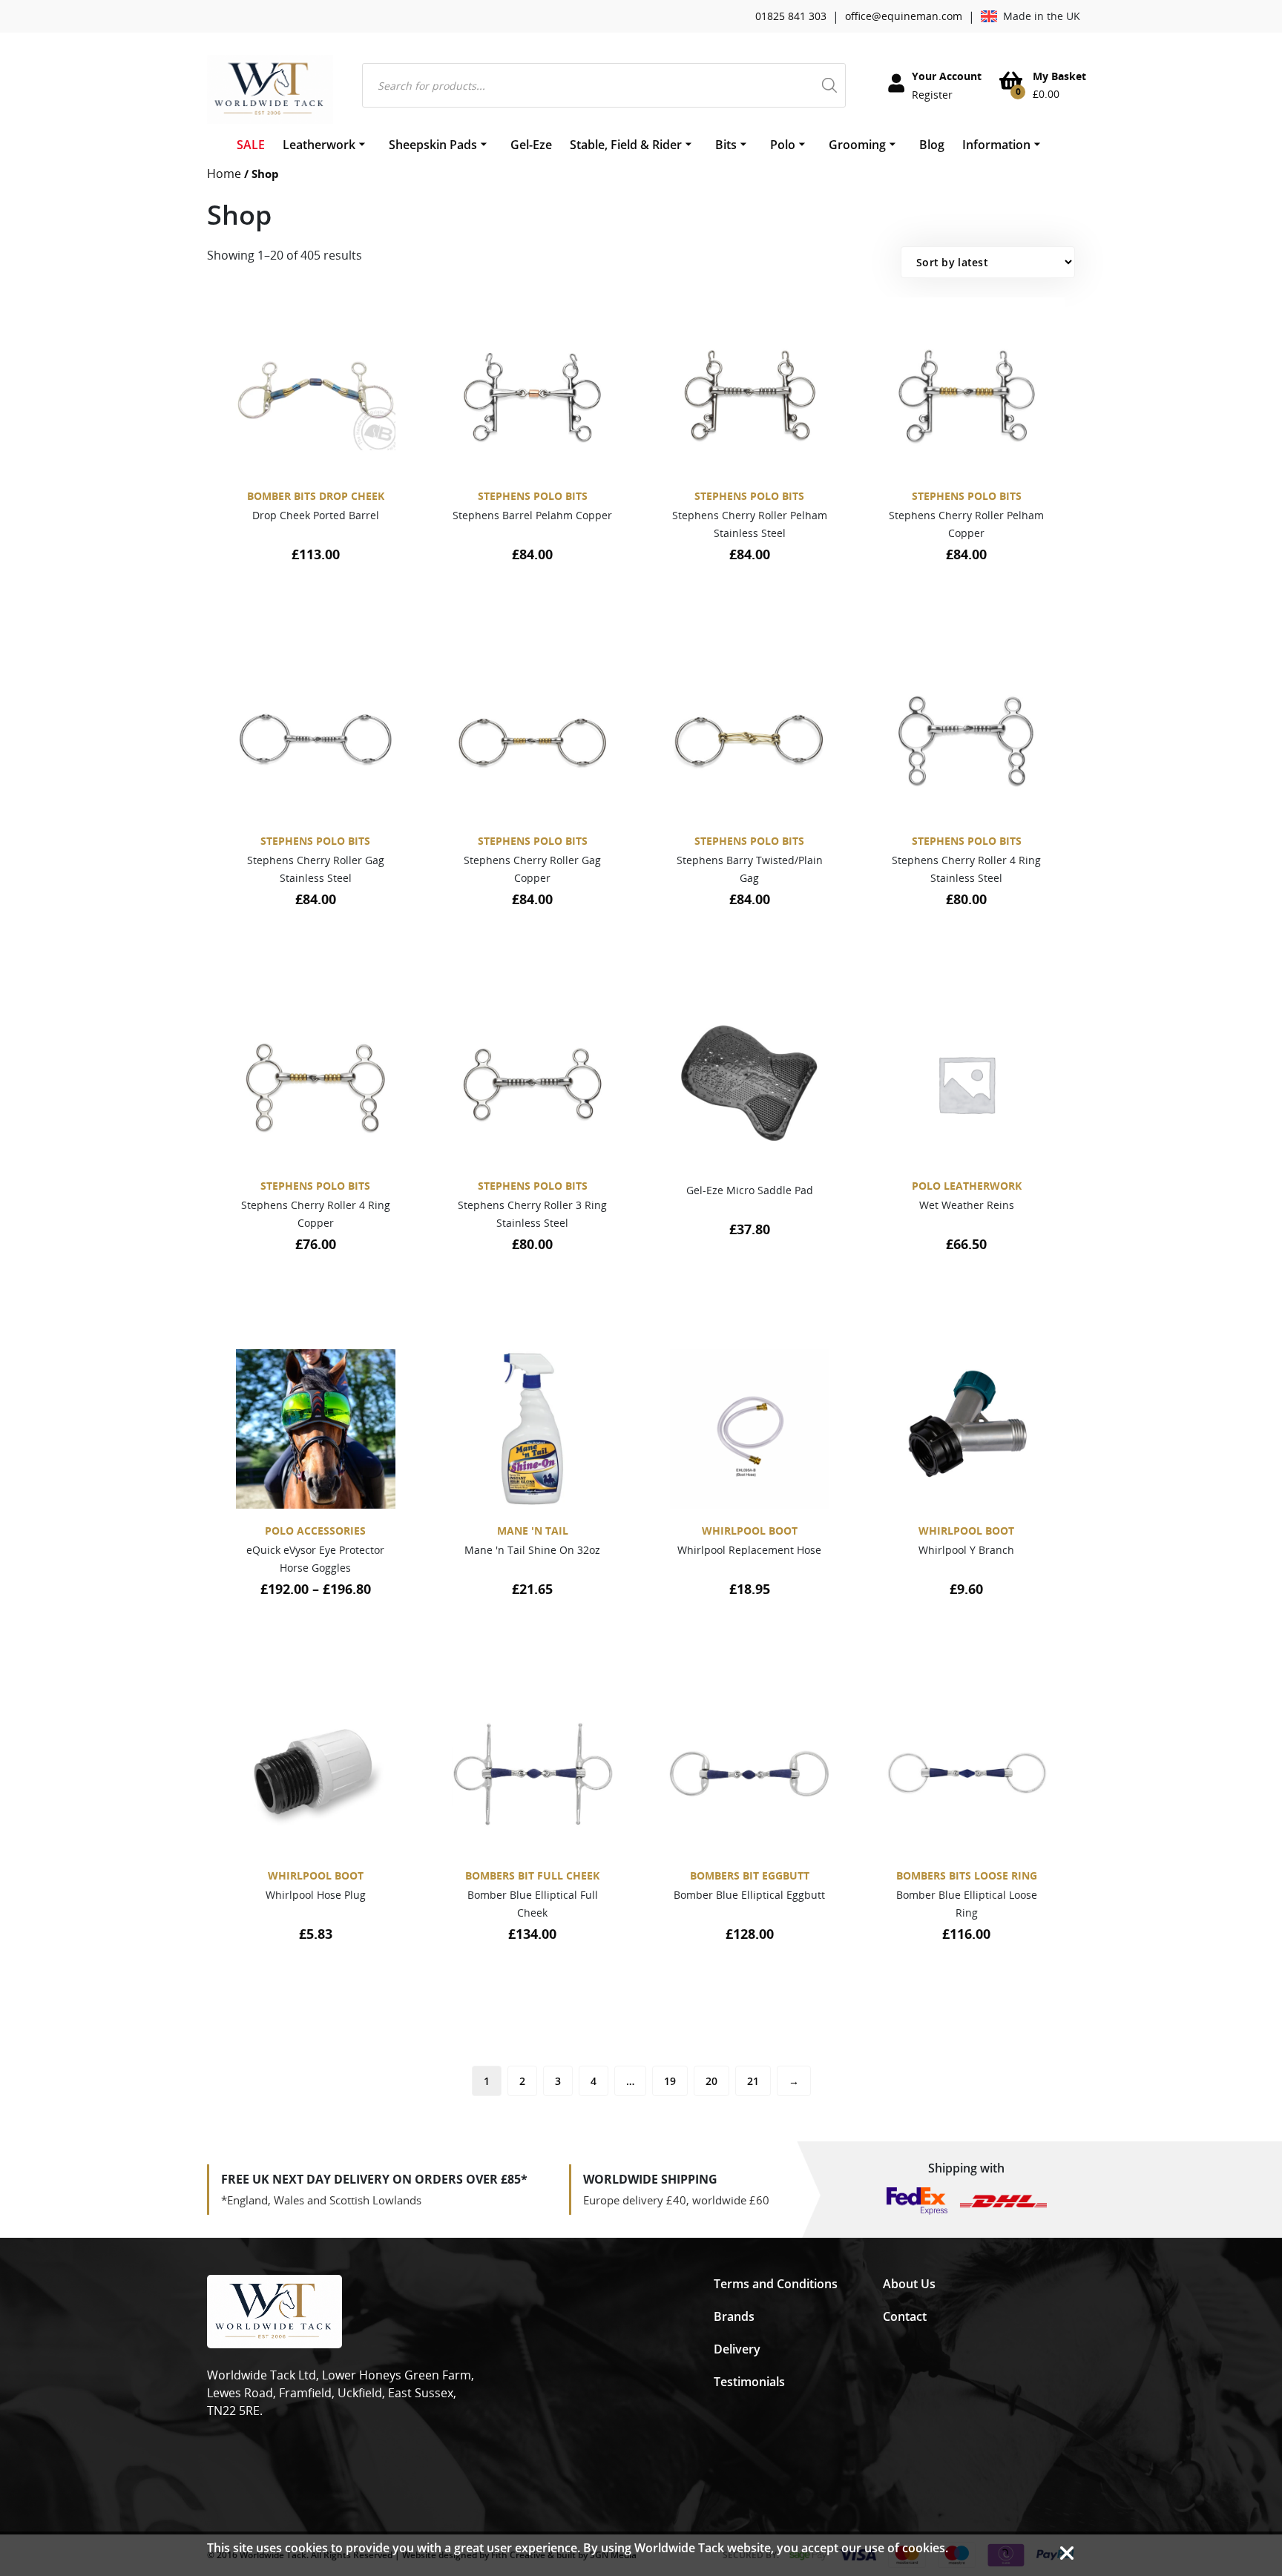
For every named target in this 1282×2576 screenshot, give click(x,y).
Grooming (857, 145)
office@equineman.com (904, 16)
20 (711, 2081)
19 (670, 2081)
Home (224, 174)
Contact (905, 2316)
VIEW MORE (308, 608)
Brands (734, 2316)
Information (996, 145)
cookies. (925, 2548)
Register (932, 95)
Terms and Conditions (776, 2284)
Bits (726, 145)
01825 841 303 (791, 16)
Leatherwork (319, 145)
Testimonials (749, 2382)
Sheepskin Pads (433, 145)
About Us (909, 2284)
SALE (251, 145)
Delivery (737, 2349)
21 (753, 2081)
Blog (932, 145)
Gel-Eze (531, 145)
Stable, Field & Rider (626, 145)
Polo (783, 145)
